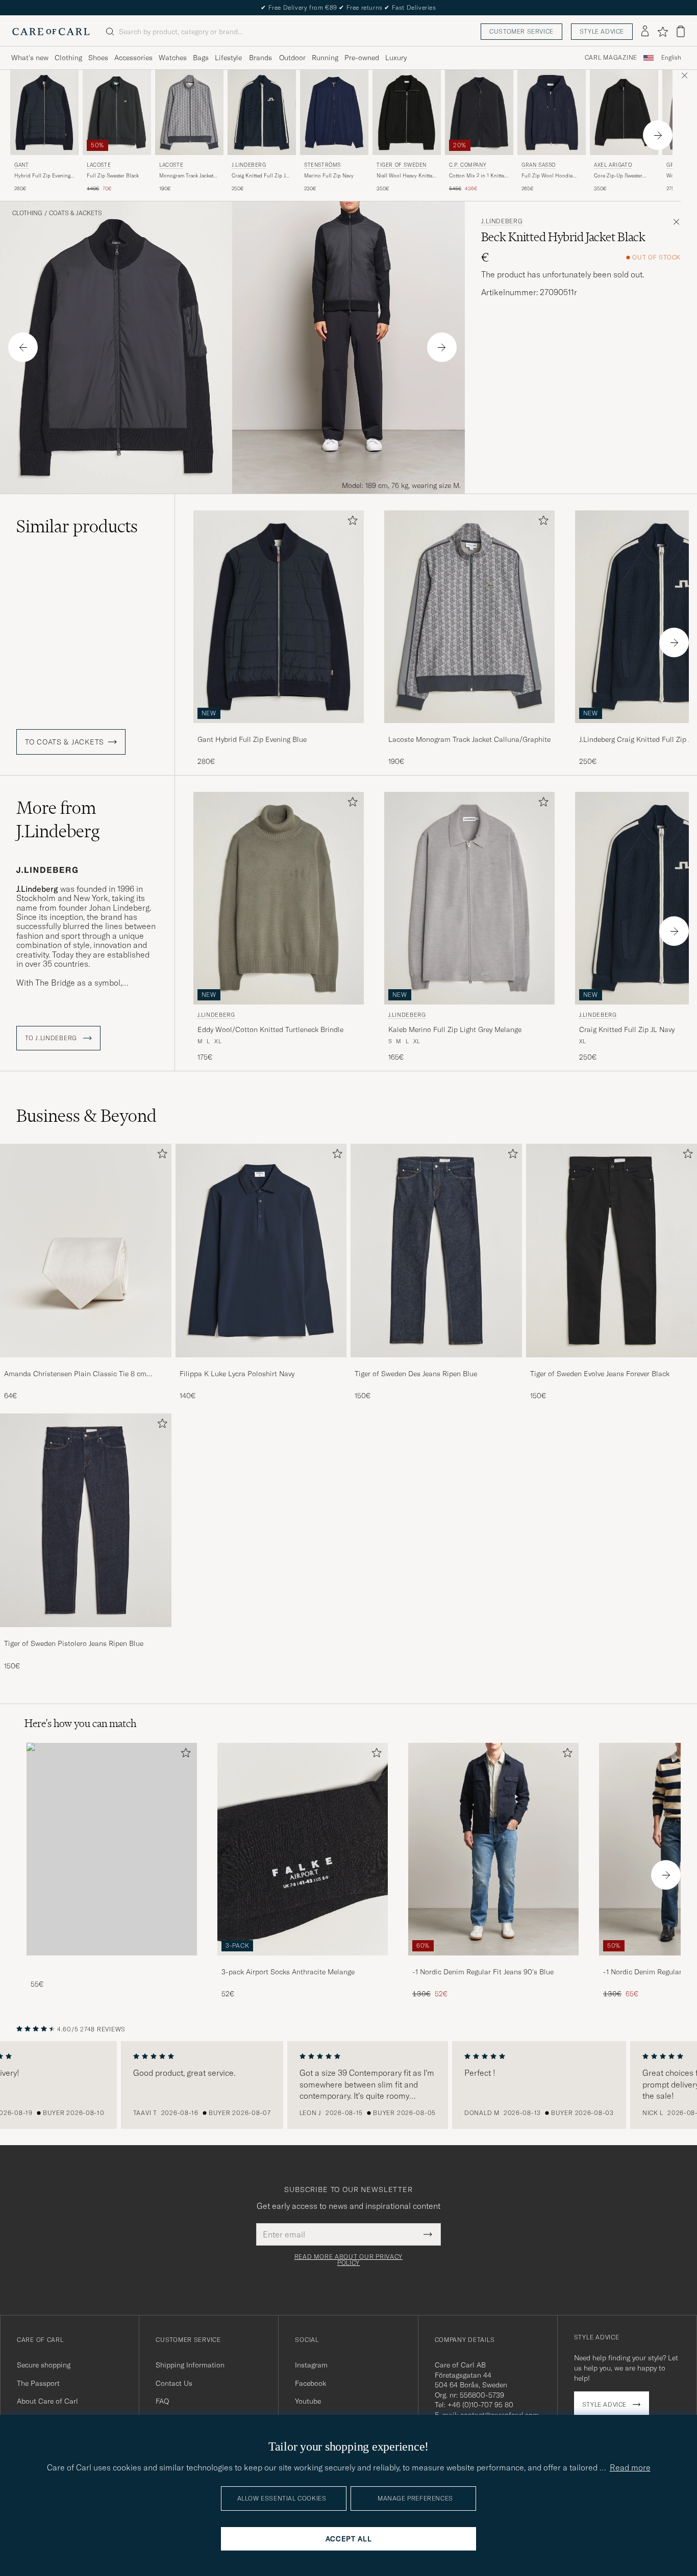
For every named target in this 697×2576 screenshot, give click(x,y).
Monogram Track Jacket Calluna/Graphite (186, 176)
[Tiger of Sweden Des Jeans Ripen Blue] (436, 1364)
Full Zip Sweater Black (113, 176)
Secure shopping (44, 2365)
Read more (630, 2467)
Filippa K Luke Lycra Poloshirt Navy (237, 1374)
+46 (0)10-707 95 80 (480, 2405)
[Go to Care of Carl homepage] (51, 32)
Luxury (396, 58)
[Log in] (645, 32)
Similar (77, 526)
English (671, 58)
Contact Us (174, 2383)
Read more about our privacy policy (348, 2260)
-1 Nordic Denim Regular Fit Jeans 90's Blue (483, 1972)
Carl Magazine (611, 58)
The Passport (38, 2383)
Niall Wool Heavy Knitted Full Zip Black (406, 176)
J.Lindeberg (249, 165)
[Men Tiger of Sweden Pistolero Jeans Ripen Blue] (86, 1520)
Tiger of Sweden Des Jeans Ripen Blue (416, 1374)
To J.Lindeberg (52, 1038)
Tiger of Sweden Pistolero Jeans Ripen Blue (74, 1643)
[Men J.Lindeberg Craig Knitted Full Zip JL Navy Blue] (262, 112)
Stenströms (322, 165)
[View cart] (681, 31)
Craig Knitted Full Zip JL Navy (260, 176)
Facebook (310, 2383)
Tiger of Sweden (402, 165)
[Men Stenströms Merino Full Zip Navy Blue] (334, 112)
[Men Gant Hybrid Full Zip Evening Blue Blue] (44, 112)
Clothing (68, 58)
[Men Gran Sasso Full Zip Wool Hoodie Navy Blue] (552, 112)
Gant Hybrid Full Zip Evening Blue (252, 739)
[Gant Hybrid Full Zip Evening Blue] (279, 730)
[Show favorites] (663, 32)
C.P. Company (468, 165)
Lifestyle (228, 58)
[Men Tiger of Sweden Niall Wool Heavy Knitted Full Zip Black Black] (407, 112)
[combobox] (671, 58)
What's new (30, 58)
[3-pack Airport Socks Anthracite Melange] (303, 1962)
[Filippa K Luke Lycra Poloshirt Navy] (261, 1364)
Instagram (311, 2365)
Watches (173, 58)
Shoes (98, 58)
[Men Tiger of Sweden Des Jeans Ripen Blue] (436, 1251)
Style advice (602, 31)
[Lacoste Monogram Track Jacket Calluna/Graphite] (469, 730)
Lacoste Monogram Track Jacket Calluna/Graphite (469, 739)
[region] (348, 2085)
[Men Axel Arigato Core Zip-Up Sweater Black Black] (624, 112)
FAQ (162, 2401)
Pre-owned (362, 58)
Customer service (521, 31)
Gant (21, 165)
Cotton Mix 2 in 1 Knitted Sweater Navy (478, 176)
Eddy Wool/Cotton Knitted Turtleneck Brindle (270, 1029)
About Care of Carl (47, 2401)
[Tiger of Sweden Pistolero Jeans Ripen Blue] (86, 1634)
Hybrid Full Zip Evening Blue (42, 176)
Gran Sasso (539, 165)
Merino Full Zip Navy (329, 176)
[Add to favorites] (351, 522)
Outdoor (292, 58)
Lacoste (99, 165)
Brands (260, 58)
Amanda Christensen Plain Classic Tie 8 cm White (75, 1374)
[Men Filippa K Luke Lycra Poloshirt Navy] (261, 1251)
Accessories (133, 58)
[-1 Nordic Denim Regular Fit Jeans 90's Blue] (493, 1962)
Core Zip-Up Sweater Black (618, 176)
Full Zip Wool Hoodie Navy (547, 176)
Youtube (308, 2401)
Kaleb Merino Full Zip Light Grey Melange (455, 1029)
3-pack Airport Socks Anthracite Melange (288, 1972)
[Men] (112, 1849)
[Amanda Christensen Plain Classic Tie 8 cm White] (86, 1364)
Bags (201, 58)
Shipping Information (190, 2365)
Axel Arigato (613, 165)
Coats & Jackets (76, 213)
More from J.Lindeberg (58, 819)
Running (325, 58)
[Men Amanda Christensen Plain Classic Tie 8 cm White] (86, 1251)
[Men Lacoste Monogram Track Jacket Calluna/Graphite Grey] (189, 112)
